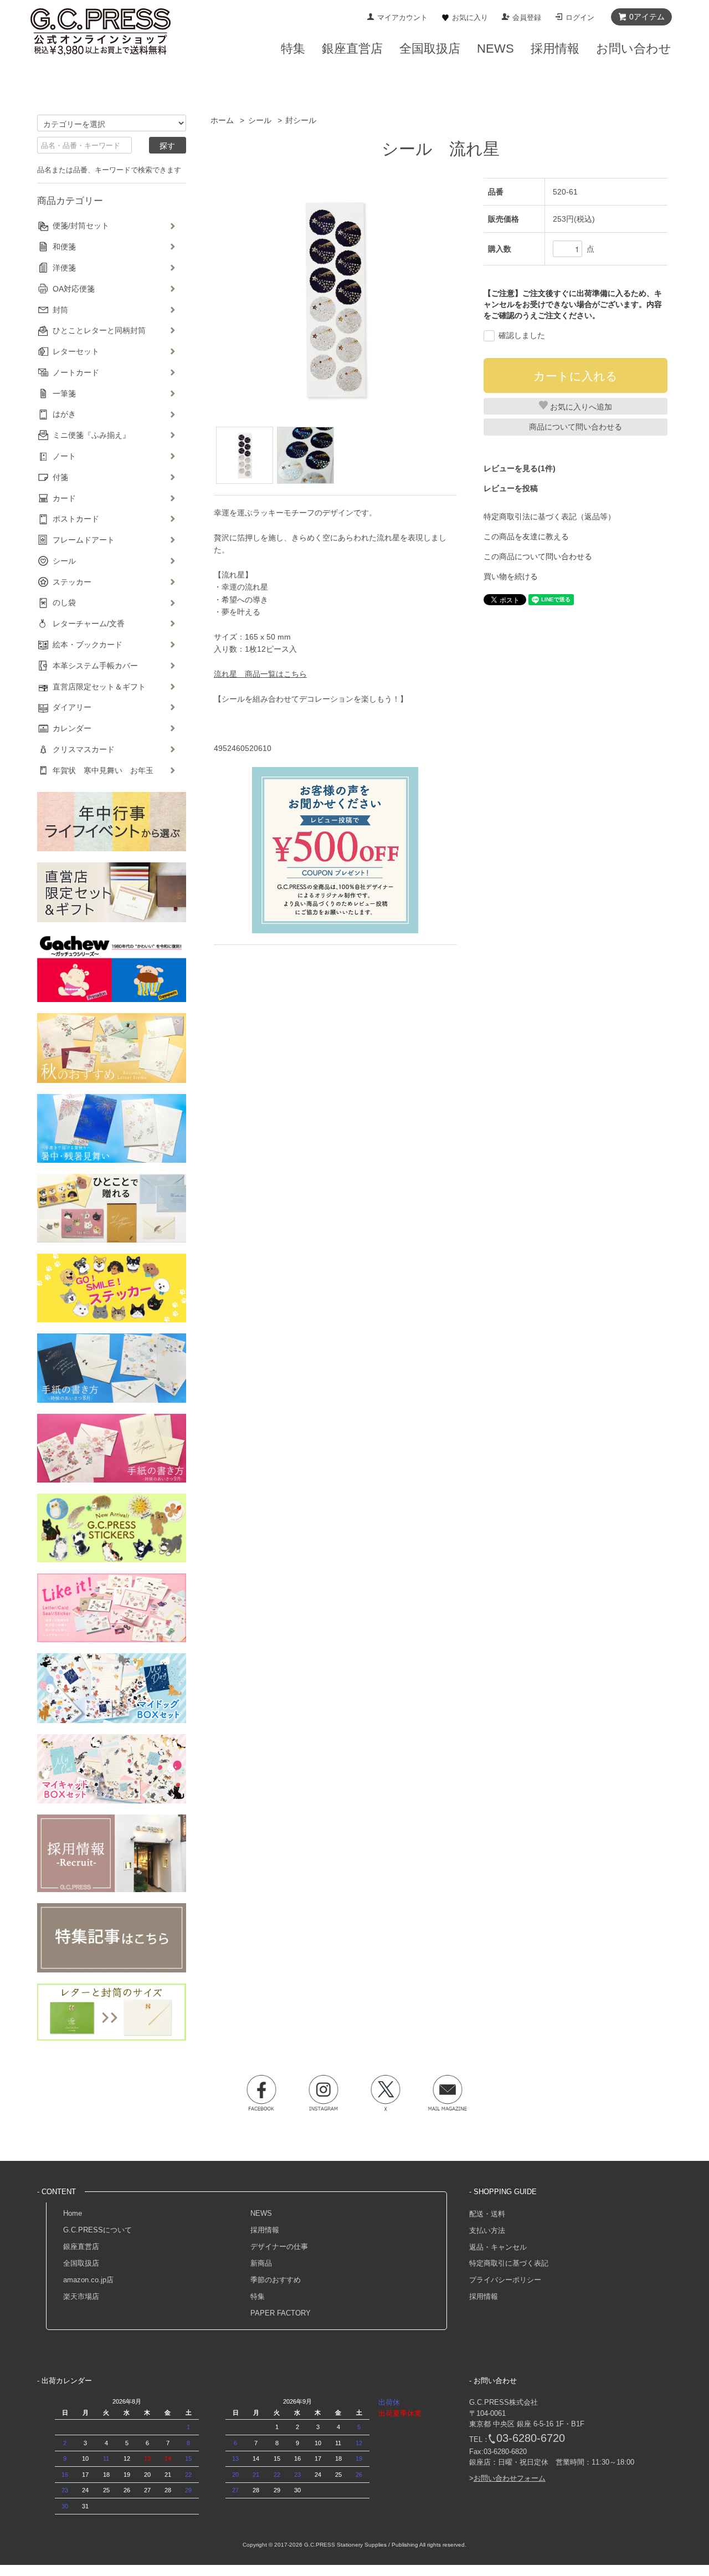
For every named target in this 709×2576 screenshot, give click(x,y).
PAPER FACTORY (281, 2313)
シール (260, 120)
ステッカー (72, 582)
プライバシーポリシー (505, 2280)
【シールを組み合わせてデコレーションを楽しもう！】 (311, 699)
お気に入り (470, 17)
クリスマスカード (84, 749)
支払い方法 (487, 2230)
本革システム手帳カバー (95, 666)
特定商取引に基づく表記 (509, 2263)
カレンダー (72, 728)
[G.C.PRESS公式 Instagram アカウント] (323, 2093)
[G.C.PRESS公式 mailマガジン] (448, 2093)
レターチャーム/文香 (89, 623)
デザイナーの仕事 (279, 2247)
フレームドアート (84, 540)
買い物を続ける (511, 576)
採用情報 (265, 2230)
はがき (64, 414)
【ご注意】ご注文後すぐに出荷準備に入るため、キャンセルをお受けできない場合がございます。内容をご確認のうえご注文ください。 (573, 304)
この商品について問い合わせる (538, 556)
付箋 (60, 477)
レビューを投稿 (511, 488)
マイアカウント (402, 17)
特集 (258, 2296)
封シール (301, 120)
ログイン (580, 17)
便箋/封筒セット (81, 226)
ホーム (222, 120)
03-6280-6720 (531, 2438)
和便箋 (64, 247)
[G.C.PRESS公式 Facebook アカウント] (261, 2093)
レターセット (76, 351)
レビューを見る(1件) (520, 468)
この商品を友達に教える (526, 536)
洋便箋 (64, 268)
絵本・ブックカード (88, 645)
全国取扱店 (81, 2263)
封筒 (60, 310)
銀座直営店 (81, 2247)
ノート (64, 456)
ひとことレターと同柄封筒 (99, 330)
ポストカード (76, 519)
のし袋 (64, 602)
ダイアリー (72, 707)
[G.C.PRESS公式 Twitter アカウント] (386, 2093)
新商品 (261, 2263)
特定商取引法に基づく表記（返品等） (549, 517)
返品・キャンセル (498, 2247)
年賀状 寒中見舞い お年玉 (103, 770)
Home (73, 2213)
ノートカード (76, 372)
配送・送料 (487, 2214)
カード (64, 498)
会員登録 (527, 17)
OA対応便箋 (74, 289)
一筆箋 (64, 393)
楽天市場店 (81, 2296)
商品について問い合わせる (576, 427)
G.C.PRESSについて (97, 2230)
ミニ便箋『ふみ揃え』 (91, 435)
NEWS (261, 2213)
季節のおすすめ (276, 2280)
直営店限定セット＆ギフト (99, 687)
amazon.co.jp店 (88, 2280)
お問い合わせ (634, 48)
